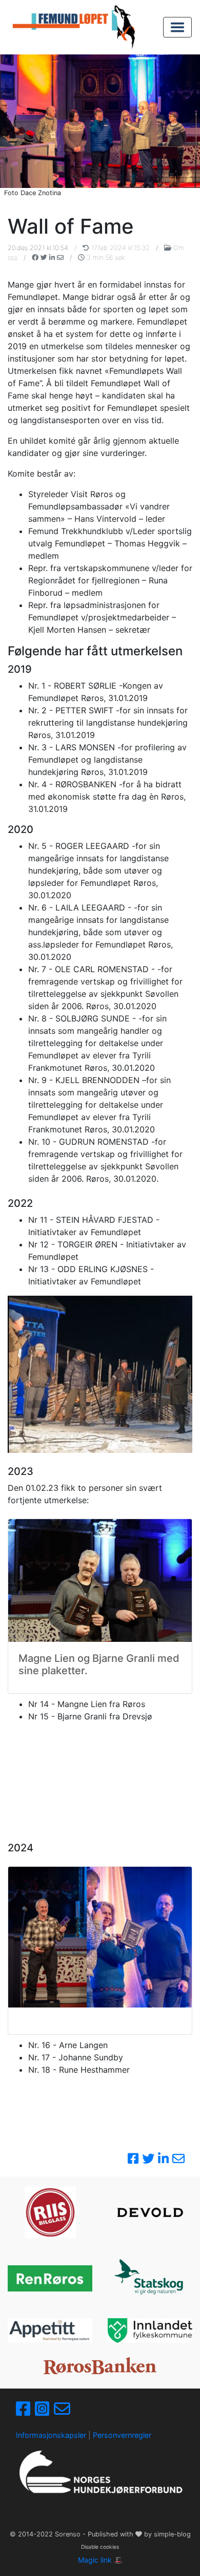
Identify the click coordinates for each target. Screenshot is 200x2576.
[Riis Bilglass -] (50, 2212)
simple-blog (172, 2534)
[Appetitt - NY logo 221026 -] (50, 2331)
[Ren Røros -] (50, 2278)
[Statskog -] (150, 2278)
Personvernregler (122, 2435)
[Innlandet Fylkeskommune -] (150, 2331)
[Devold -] (150, 2212)
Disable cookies (100, 2547)
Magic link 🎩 (100, 2560)
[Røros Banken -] (100, 2366)
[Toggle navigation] (177, 27)
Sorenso (69, 2534)
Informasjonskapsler (51, 2435)
